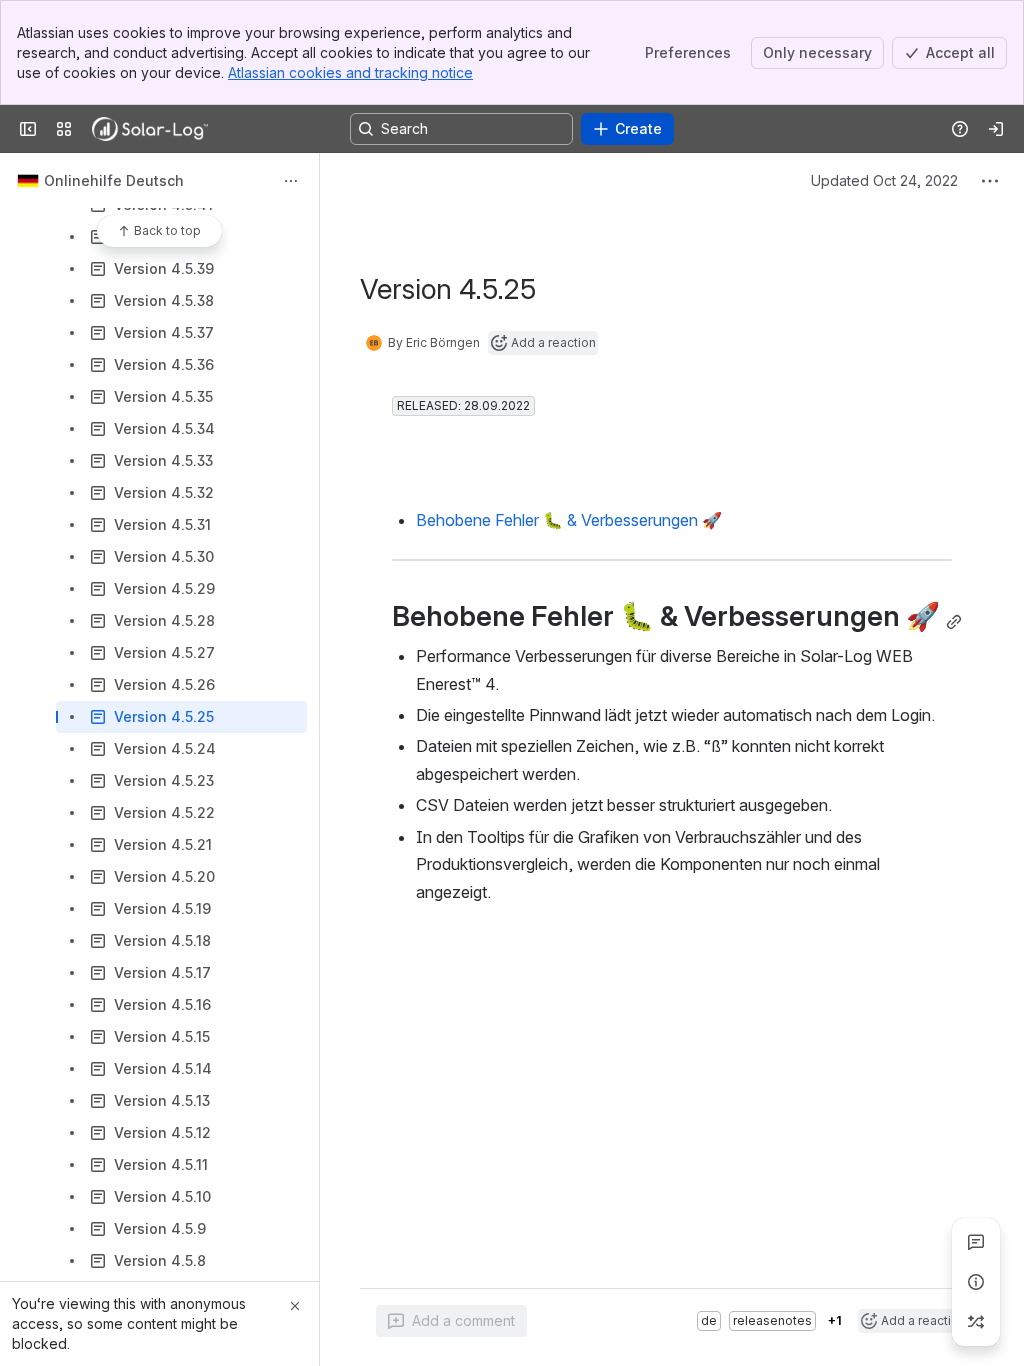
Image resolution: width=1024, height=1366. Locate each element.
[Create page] (976, 1322)
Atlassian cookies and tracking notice (350, 72)
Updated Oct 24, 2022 (884, 180)
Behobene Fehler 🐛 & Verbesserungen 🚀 (569, 520)
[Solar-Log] (150, 129)
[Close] (295, 1306)
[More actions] (291, 181)
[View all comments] (976, 1242)
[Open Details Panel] (976, 1282)
